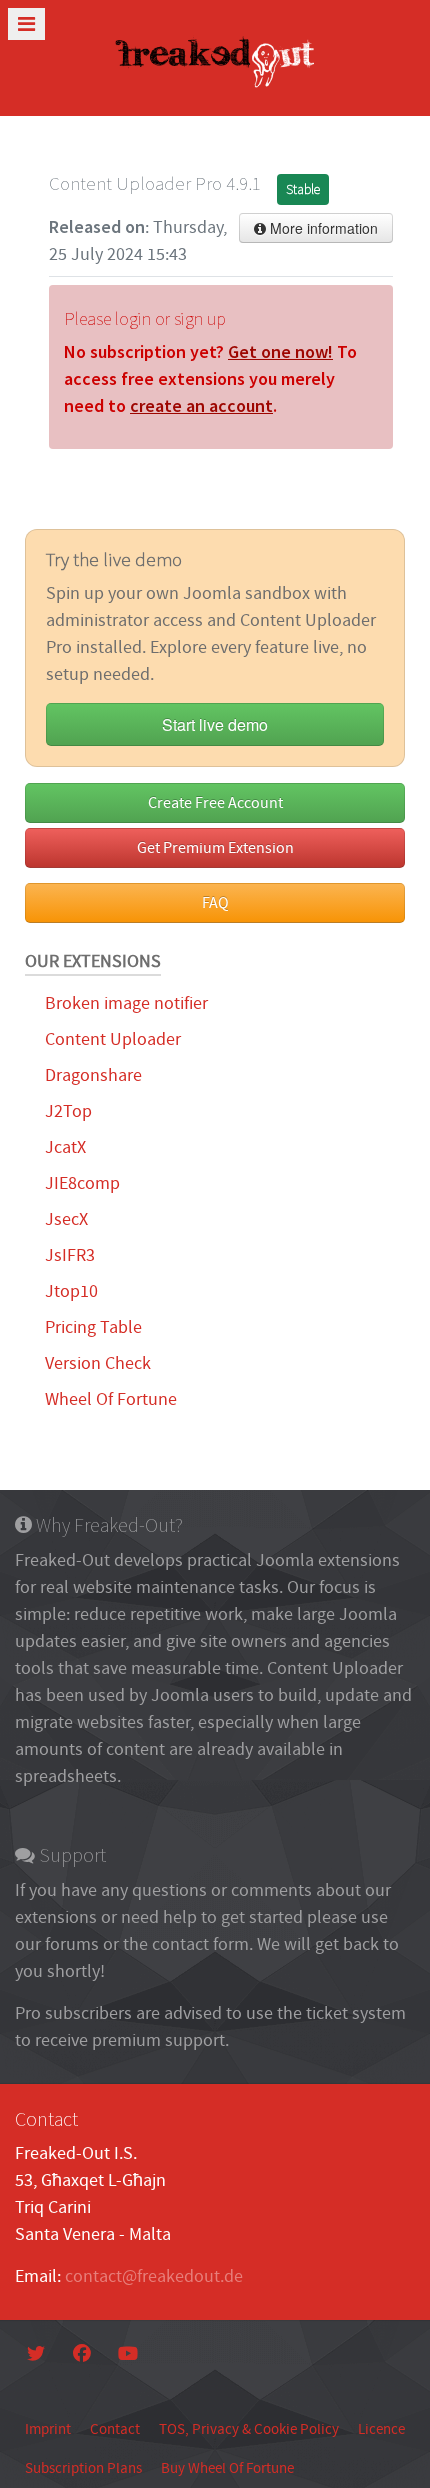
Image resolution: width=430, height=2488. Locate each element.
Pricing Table (93, 1327)
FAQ (215, 903)
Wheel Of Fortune (111, 1399)
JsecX (66, 1219)
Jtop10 (71, 1291)
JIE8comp (82, 1183)
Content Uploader (113, 1039)
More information (322, 228)
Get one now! (280, 351)
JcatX (65, 1147)
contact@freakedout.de (154, 2276)
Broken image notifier (126, 1003)
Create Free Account (215, 803)
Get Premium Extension (215, 848)
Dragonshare (93, 1075)
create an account (201, 405)
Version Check (98, 1363)
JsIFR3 (70, 1255)
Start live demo (215, 724)
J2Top (68, 1111)
